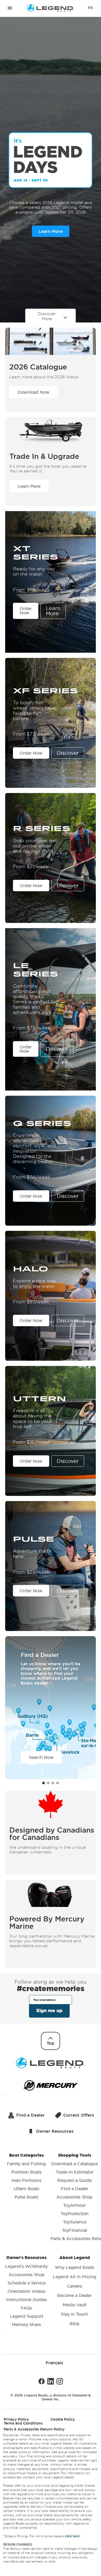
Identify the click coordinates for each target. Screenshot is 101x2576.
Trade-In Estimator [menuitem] (75, 2172)
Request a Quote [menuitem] (74, 2180)
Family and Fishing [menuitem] (26, 2164)
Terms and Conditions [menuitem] (23, 2423)
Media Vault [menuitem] (75, 2305)
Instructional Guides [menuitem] (27, 2300)
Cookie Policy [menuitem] (63, 2419)
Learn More (51, 231)
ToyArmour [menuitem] (74, 2205)
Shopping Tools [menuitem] (74, 2197)
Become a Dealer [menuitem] (74, 2295)
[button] (44, 1783)
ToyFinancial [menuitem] (74, 2230)
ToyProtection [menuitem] (75, 2214)
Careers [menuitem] (74, 2286)
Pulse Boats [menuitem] (26, 2197)
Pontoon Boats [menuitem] (27, 2172)
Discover (68, 753)
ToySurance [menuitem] (75, 2222)
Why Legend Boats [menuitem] (75, 2267)
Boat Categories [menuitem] (26, 2176)
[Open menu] (10, 8)
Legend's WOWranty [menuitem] (26, 2266)
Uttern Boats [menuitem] (27, 2189)
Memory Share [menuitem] (26, 2324)
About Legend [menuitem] (75, 2290)
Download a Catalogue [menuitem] (75, 2164)
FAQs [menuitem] (26, 2308)
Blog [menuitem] (74, 2323)
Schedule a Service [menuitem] (27, 2283)
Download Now (34, 392)
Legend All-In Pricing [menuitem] (75, 2277)
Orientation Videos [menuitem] (27, 2291)
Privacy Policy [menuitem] (16, 2419)
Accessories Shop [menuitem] (74, 2197)
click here (72, 2536)
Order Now (26, 611)
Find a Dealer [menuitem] (74, 2189)
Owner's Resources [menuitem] (26, 2291)
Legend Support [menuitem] (27, 2316)
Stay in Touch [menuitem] (74, 2314)
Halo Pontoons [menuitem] (27, 2180)
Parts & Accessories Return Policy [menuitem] (34, 2429)
